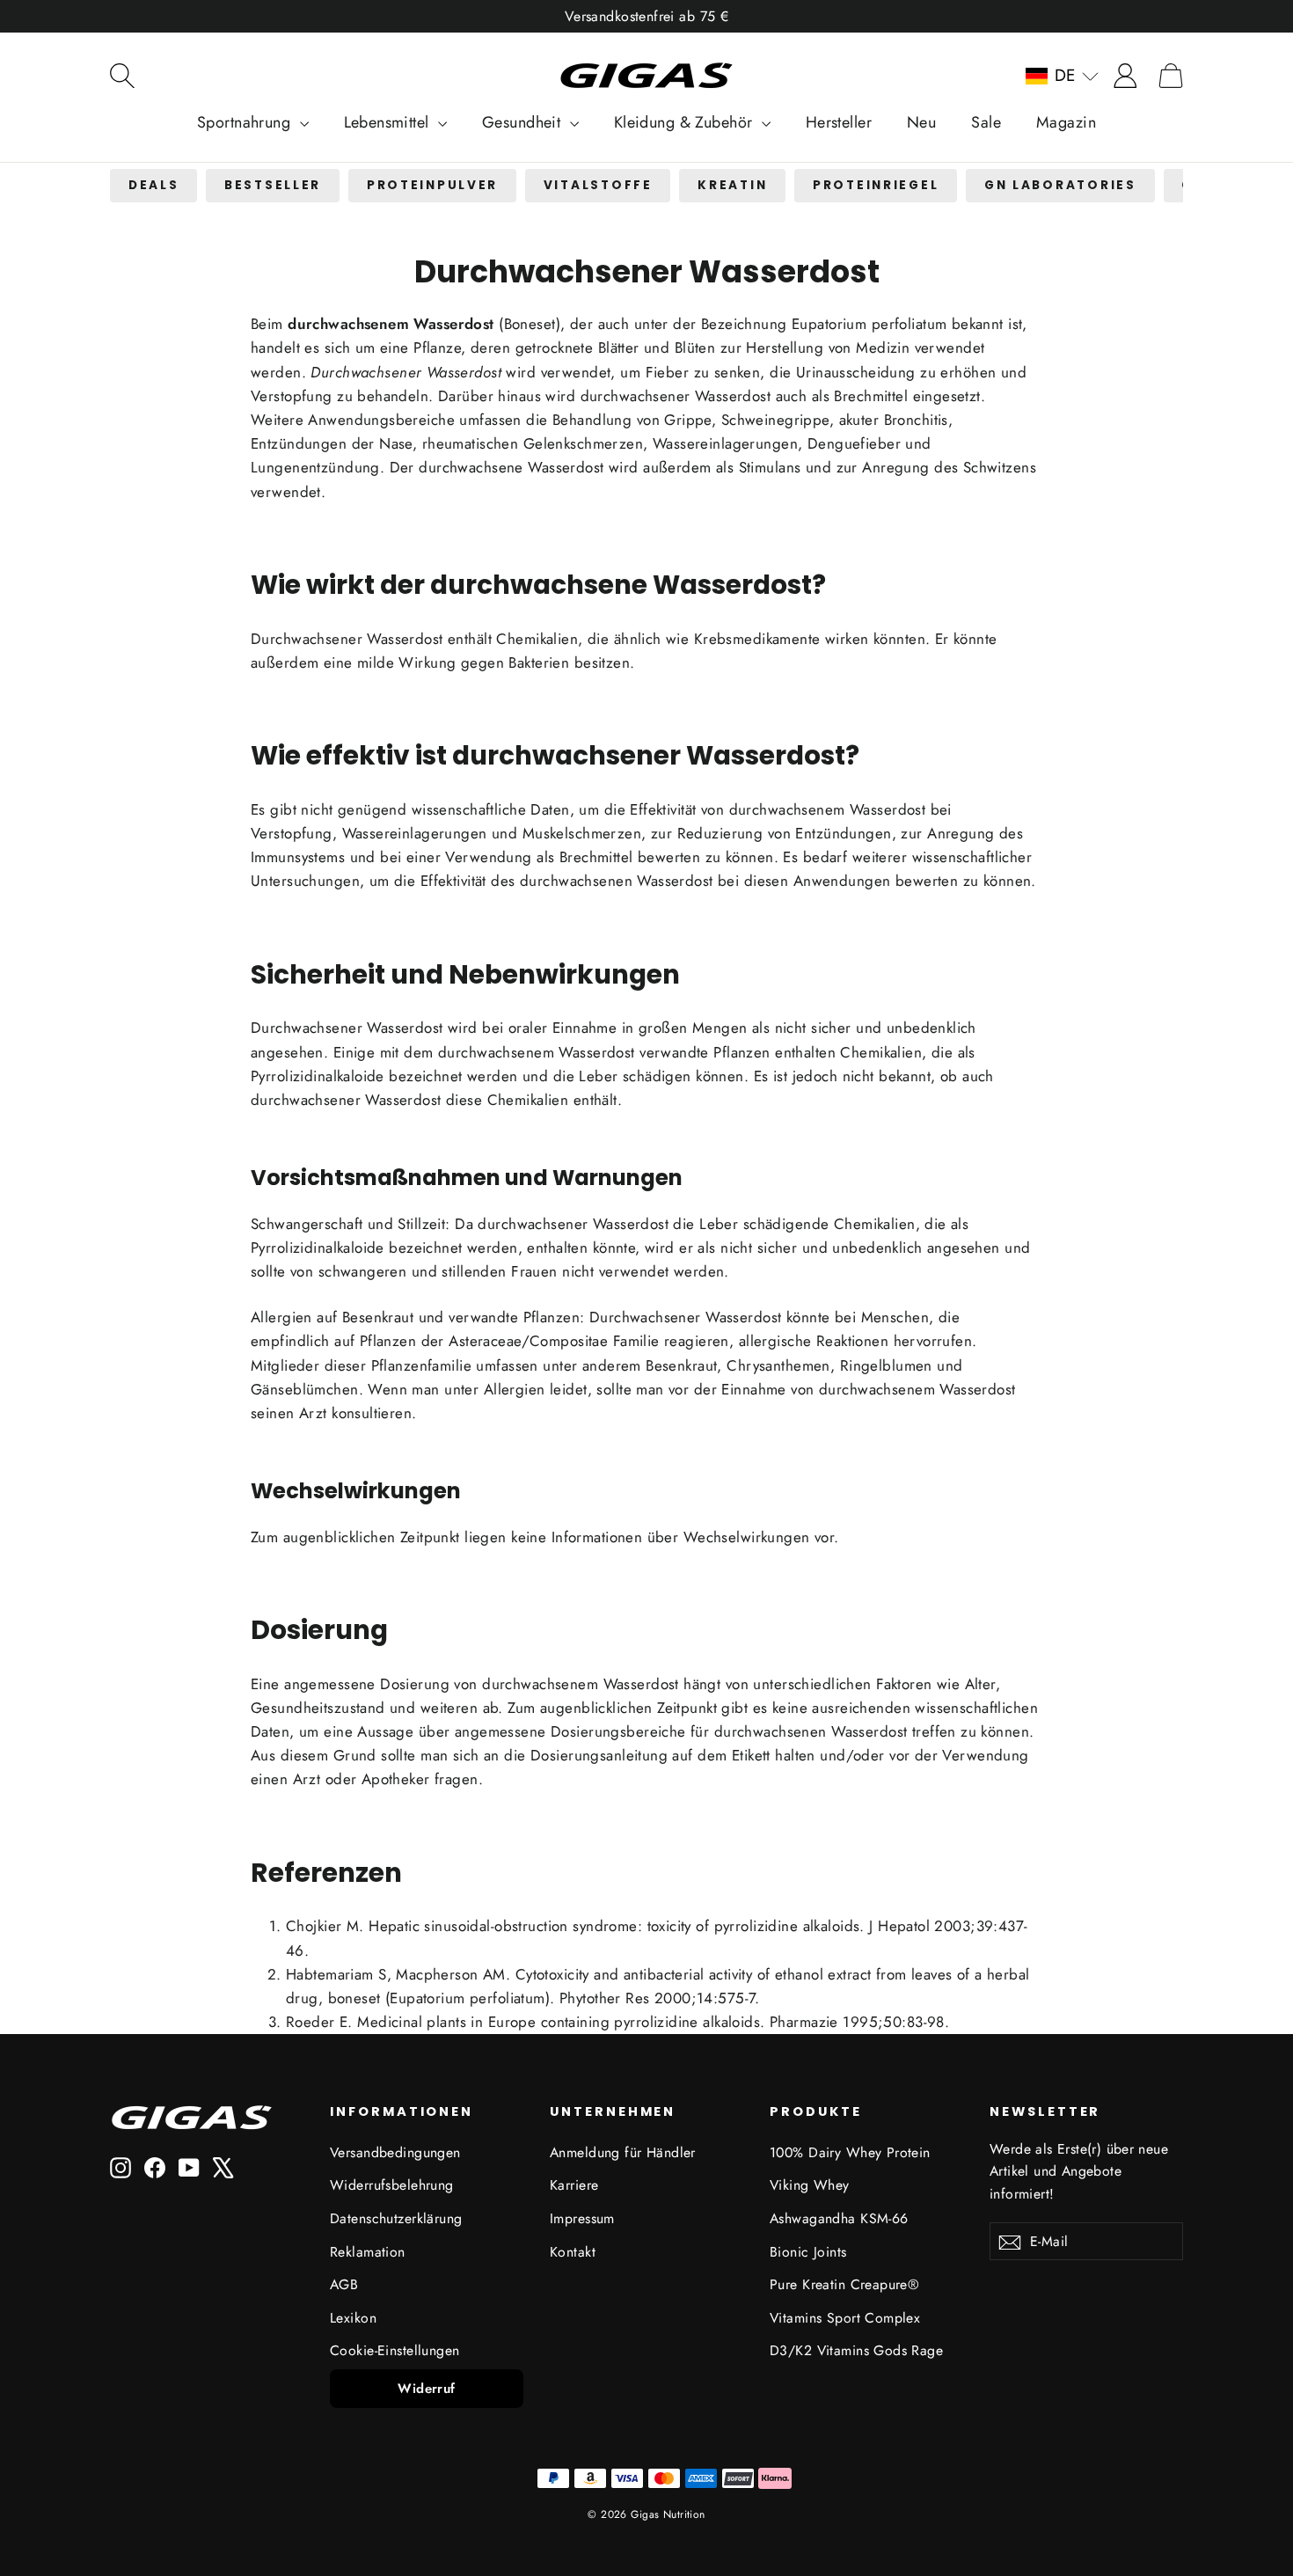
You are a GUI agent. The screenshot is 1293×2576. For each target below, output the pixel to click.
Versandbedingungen (395, 2152)
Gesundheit (524, 122)
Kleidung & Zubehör (686, 122)
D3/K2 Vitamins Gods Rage (856, 2350)
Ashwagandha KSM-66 (839, 2218)
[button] (1062, 76)
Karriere (574, 2185)
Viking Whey (810, 2185)
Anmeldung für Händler (623, 2152)
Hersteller (839, 122)
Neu (921, 122)
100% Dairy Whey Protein (850, 2152)
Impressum (582, 2218)
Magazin (1066, 122)
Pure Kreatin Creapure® (844, 2284)
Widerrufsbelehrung (392, 2185)
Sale (986, 122)
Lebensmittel (389, 122)
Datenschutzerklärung (396, 2218)
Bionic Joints (808, 2252)
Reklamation (368, 2252)
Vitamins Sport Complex (845, 2318)
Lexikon (353, 2318)
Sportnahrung (246, 122)
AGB (344, 2284)
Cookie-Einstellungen (395, 2350)
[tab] (153, 186)
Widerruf (426, 2389)
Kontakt (573, 2252)
